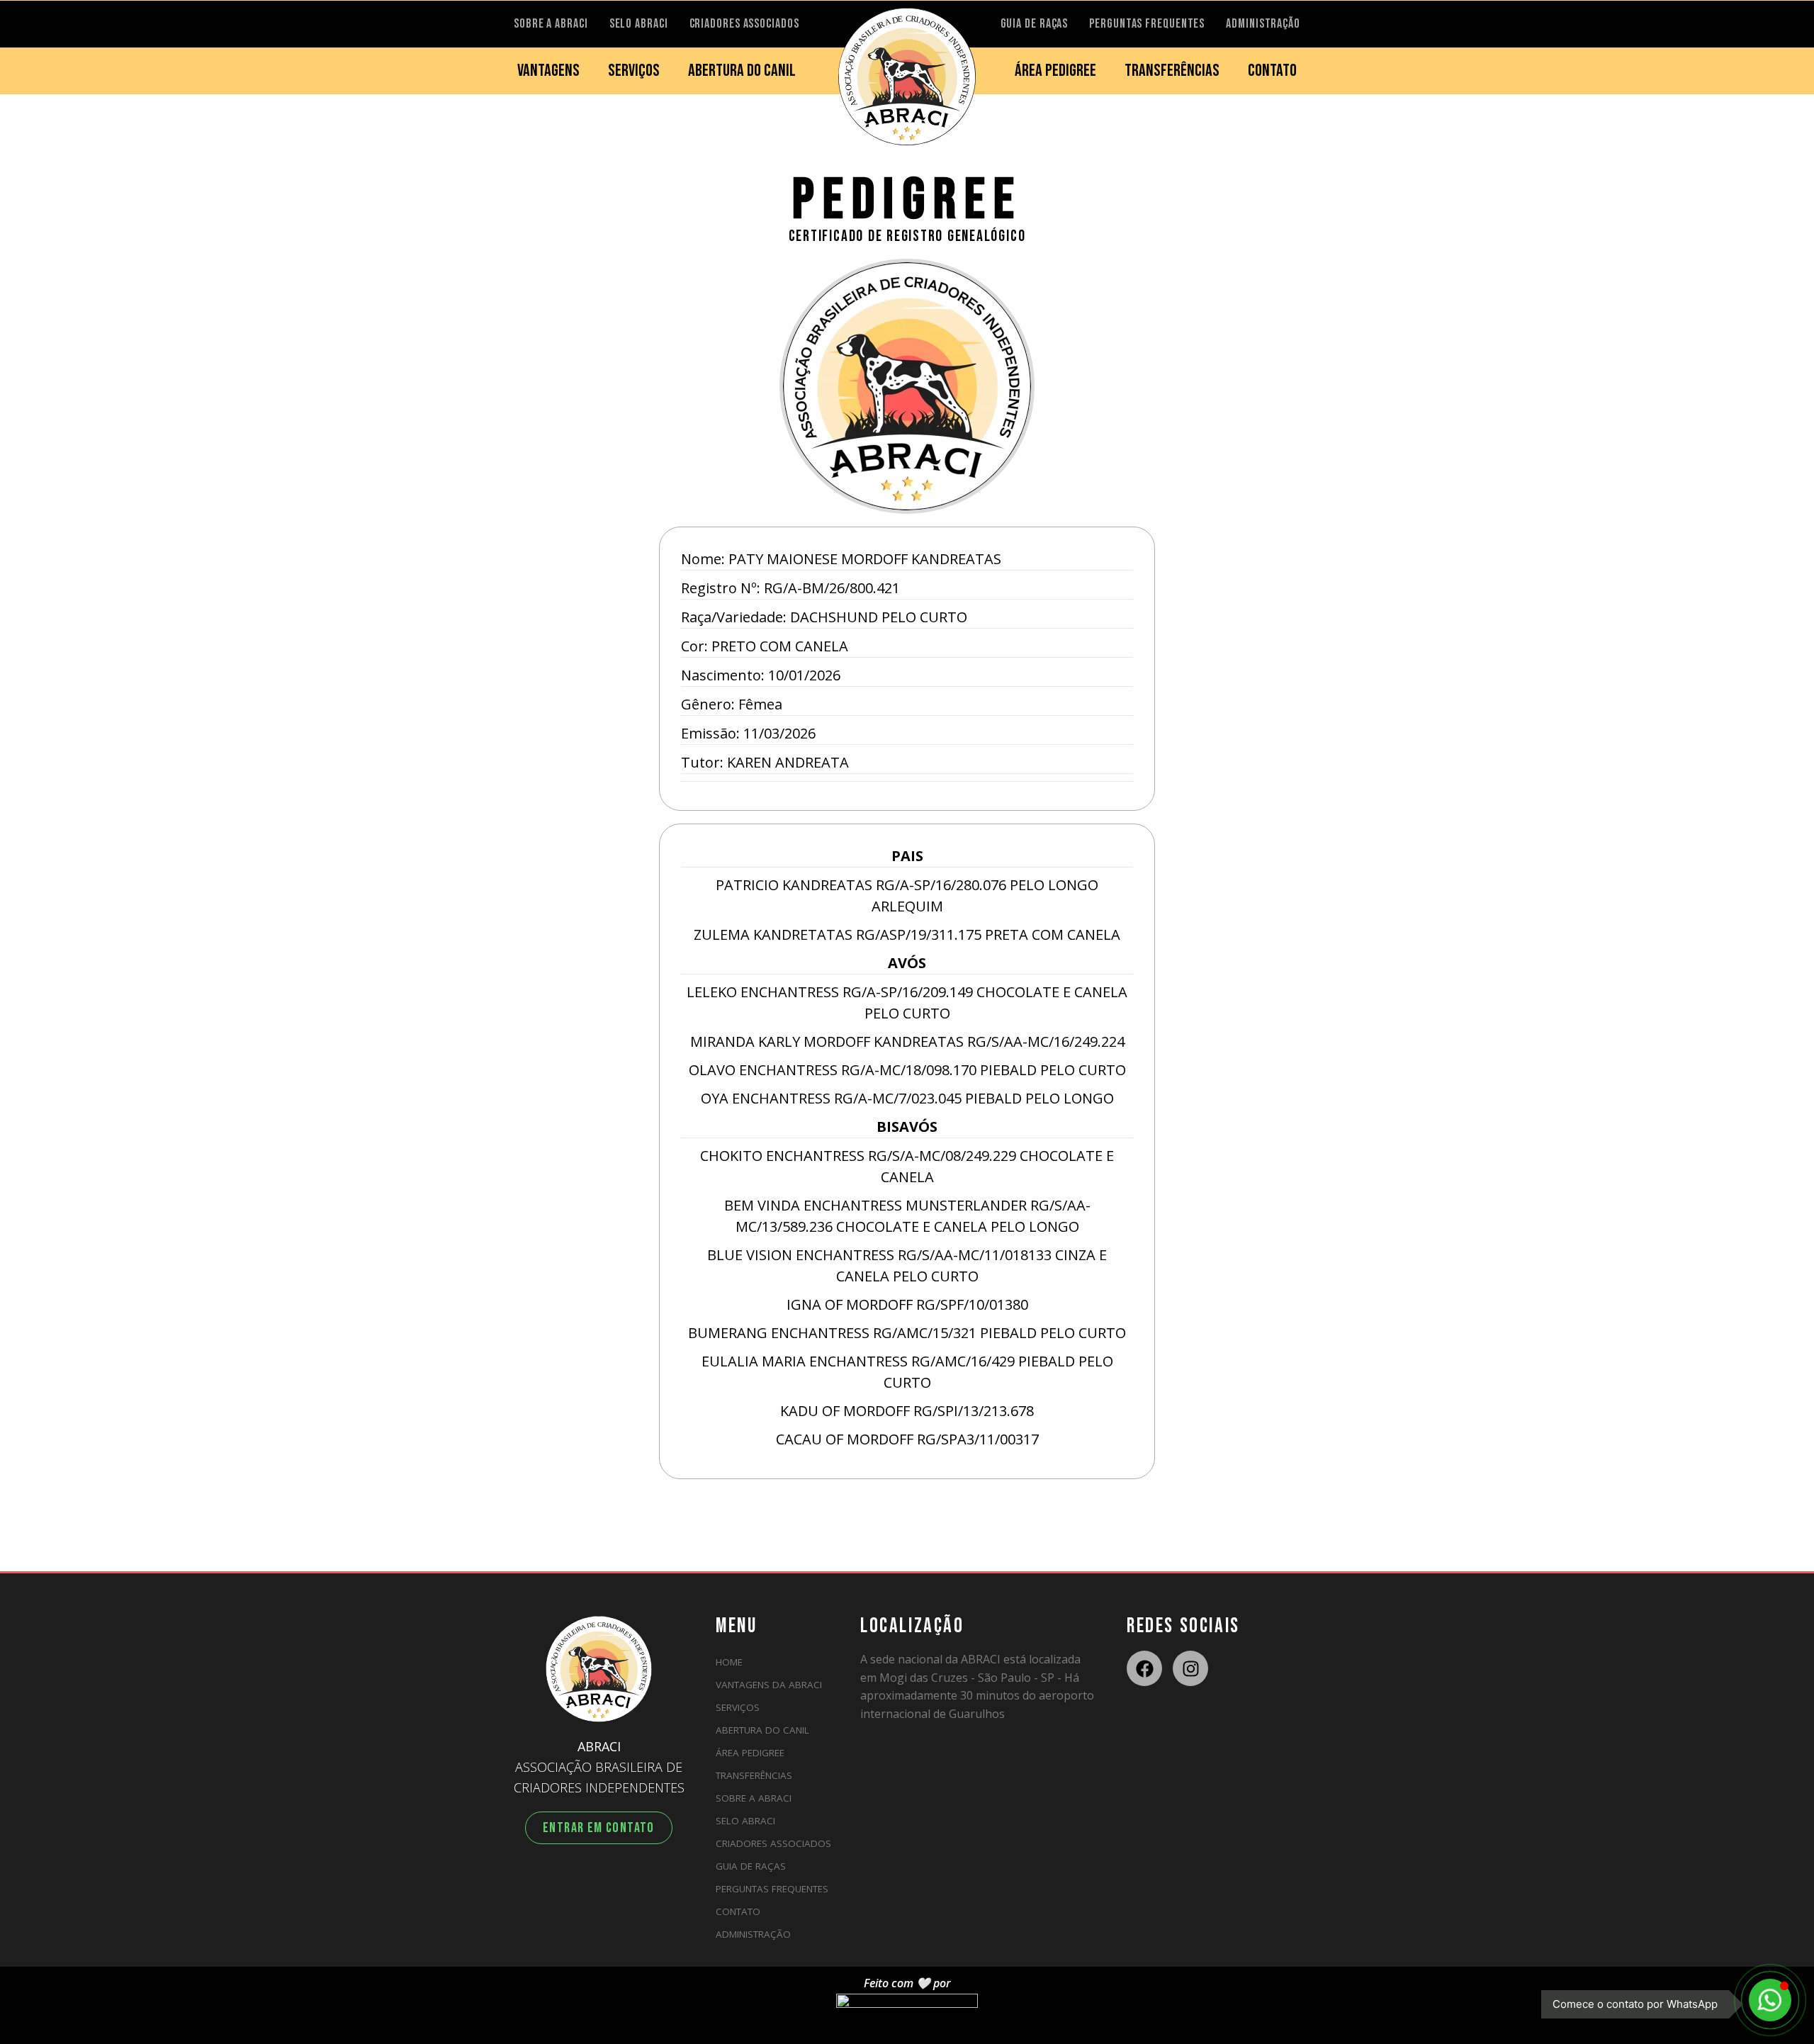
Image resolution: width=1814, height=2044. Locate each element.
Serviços (738, 1707)
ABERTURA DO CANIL (742, 71)
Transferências (754, 1775)
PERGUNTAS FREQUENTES (1147, 24)
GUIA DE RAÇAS (1035, 24)
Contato (738, 1911)
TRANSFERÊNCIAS (1172, 71)
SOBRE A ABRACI (551, 24)
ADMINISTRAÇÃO (1263, 24)
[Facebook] (1144, 1668)
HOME (729, 1662)
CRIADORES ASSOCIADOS (744, 24)
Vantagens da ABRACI (769, 1685)
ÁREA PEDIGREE (1055, 71)
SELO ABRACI (639, 24)
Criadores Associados (773, 1843)
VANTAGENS (548, 71)
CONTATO (1272, 71)
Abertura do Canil (762, 1730)
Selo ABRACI (745, 1821)
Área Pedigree (750, 1753)
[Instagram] (1190, 1668)
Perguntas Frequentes (772, 1889)
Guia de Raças (751, 1866)
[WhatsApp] (1770, 2000)
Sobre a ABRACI (754, 1798)
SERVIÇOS (634, 71)
